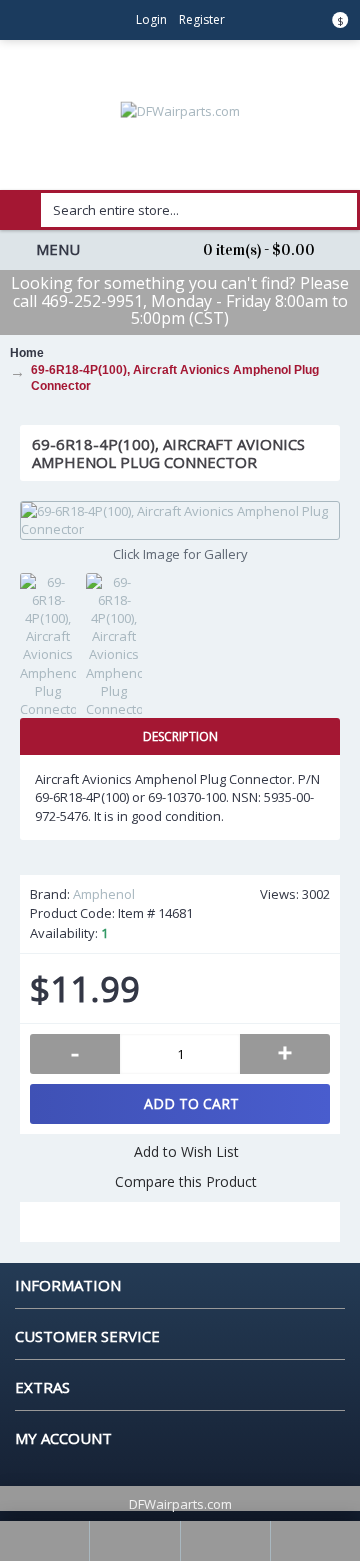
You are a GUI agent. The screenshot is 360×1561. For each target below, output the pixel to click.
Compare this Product (186, 1181)
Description (180, 736)
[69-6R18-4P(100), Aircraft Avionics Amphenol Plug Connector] (180, 520)
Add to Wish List (186, 1151)
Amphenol (104, 894)
